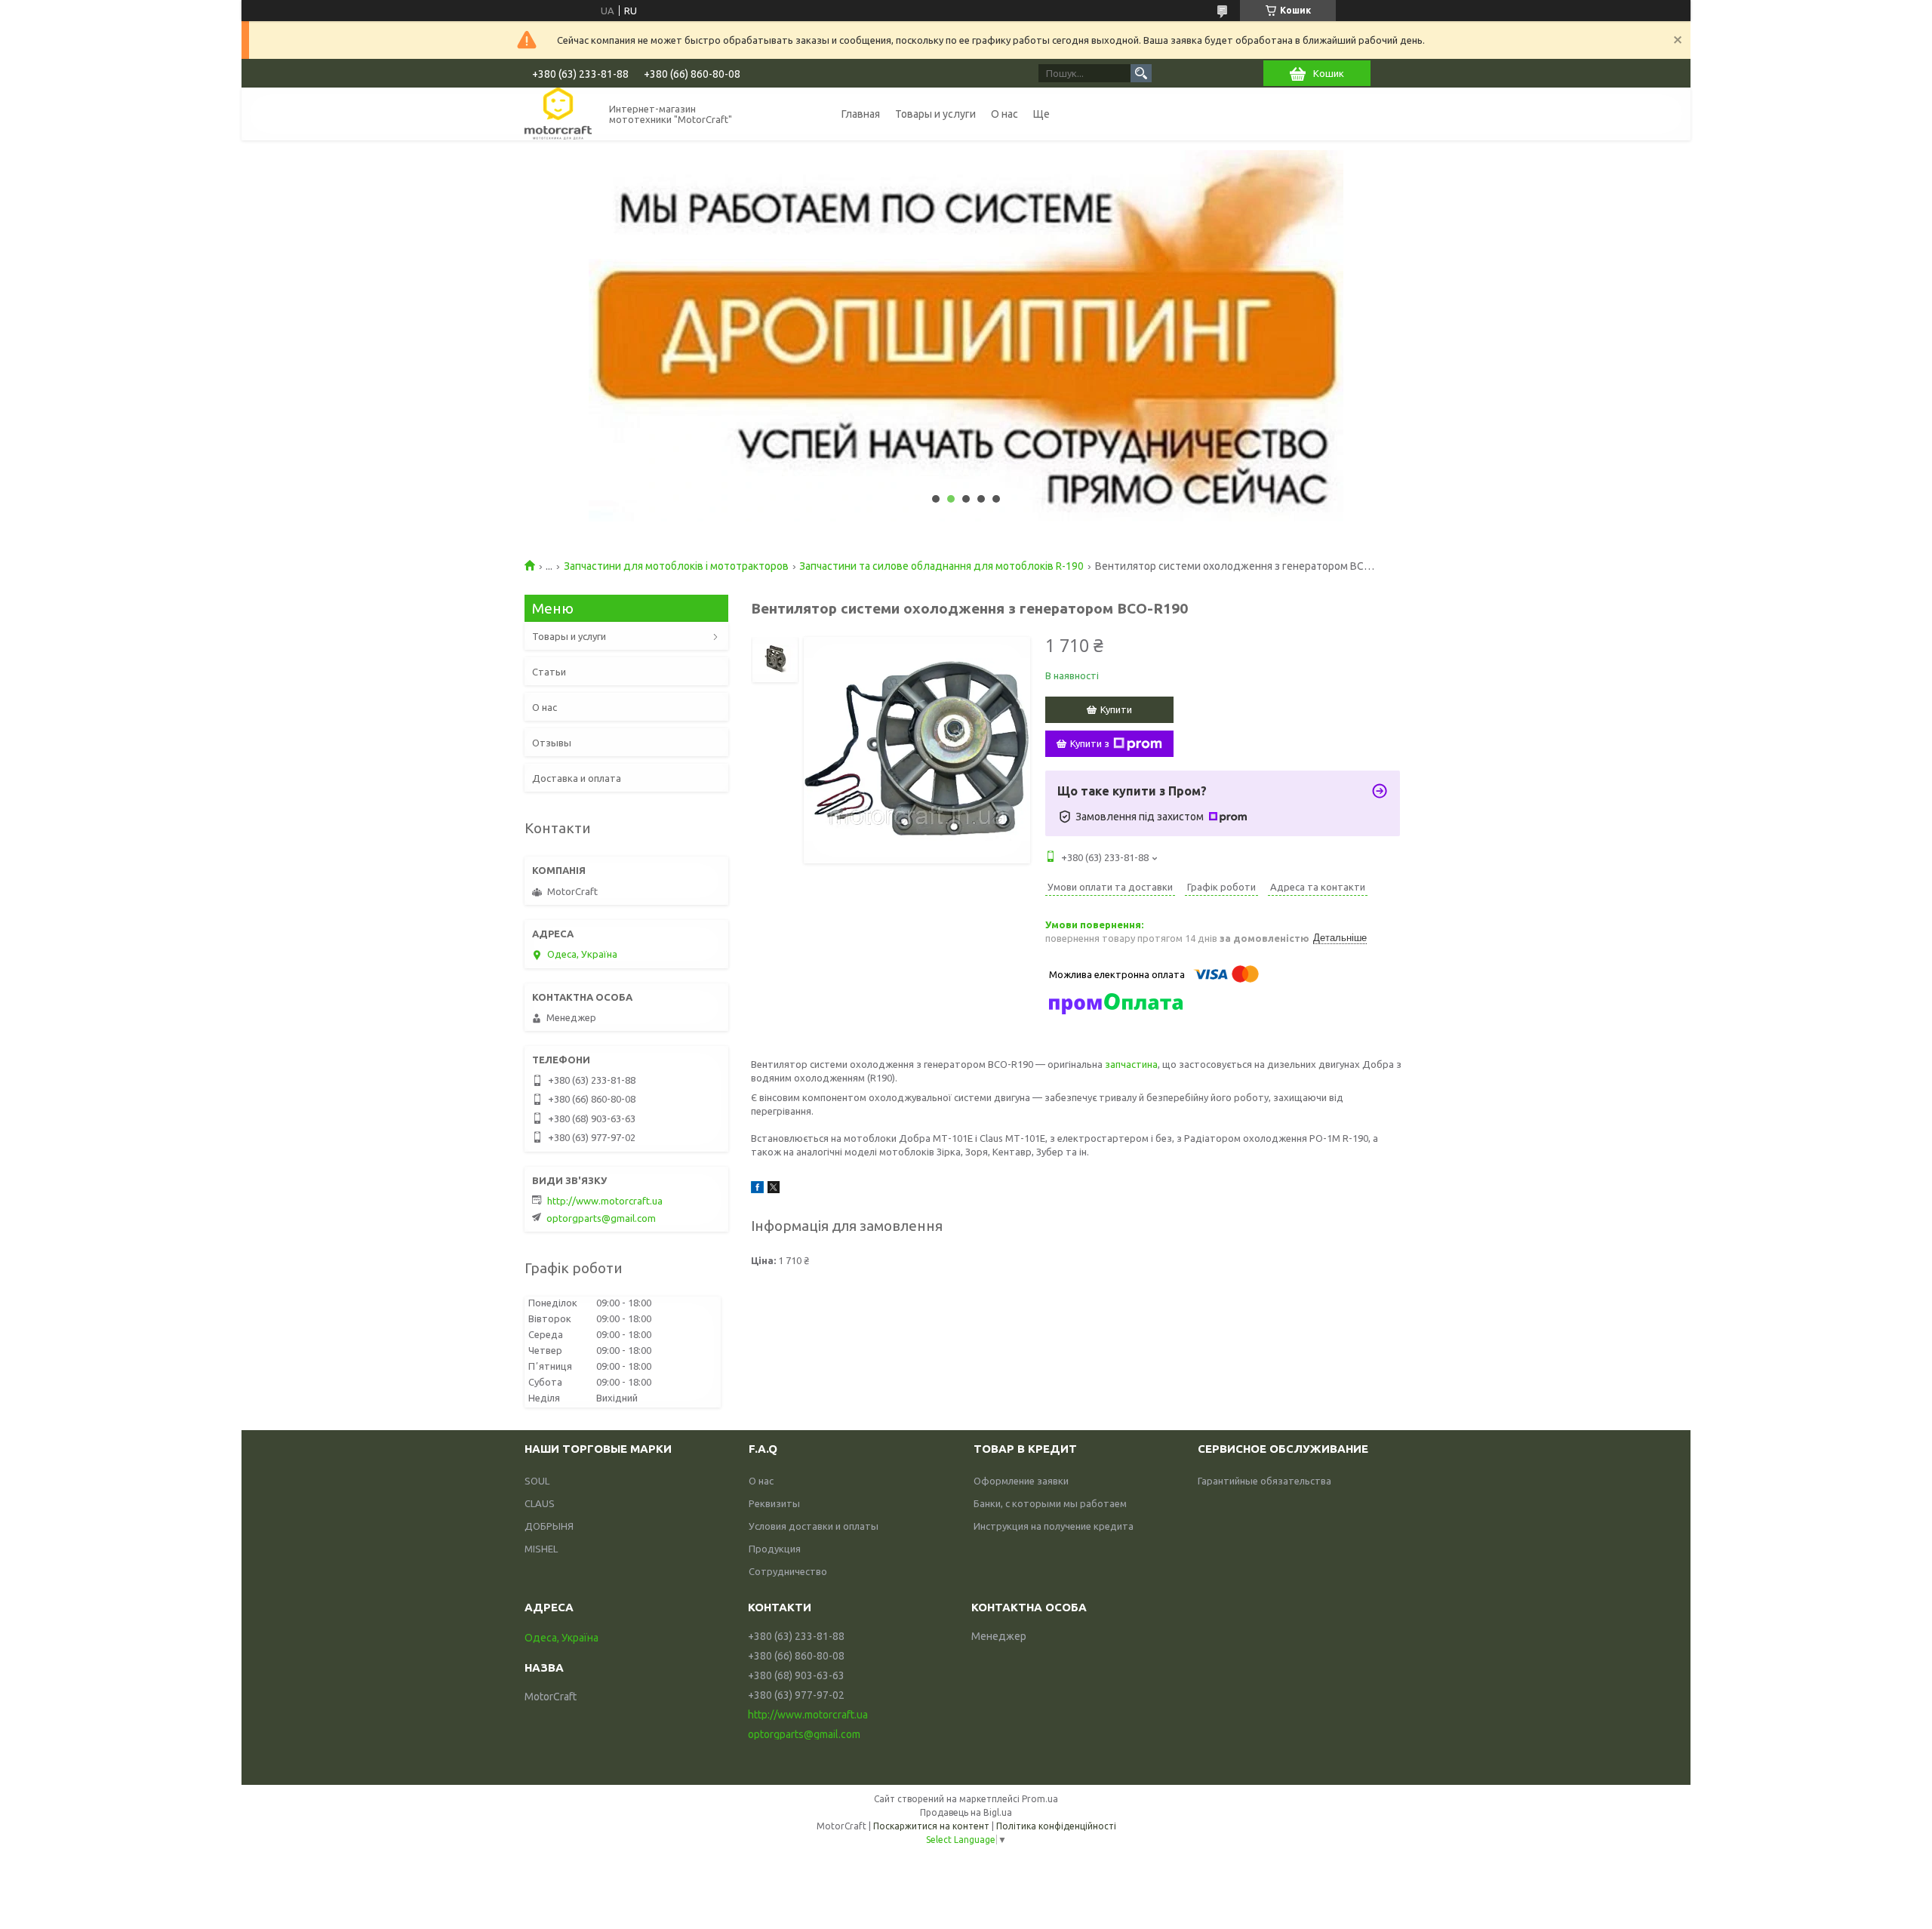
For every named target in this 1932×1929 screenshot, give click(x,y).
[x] (774, 1189)
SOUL (537, 1481)
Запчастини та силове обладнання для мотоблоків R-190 (941, 566)
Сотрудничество (788, 1571)
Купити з (1090, 743)
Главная (861, 114)
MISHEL (541, 1549)
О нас (1004, 114)
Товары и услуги (935, 114)
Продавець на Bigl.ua (966, 1812)
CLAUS (540, 1503)
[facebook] (757, 1189)
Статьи (549, 672)
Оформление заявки (1021, 1481)
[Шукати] (1141, 73)
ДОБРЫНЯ (549, 1526)
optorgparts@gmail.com (601, 1218)
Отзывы (552, 743)
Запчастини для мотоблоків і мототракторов (676, 566)
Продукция (775, 1549)
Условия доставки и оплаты (814, 1526)
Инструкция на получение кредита (1054, 1526)
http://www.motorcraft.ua (605, 1201)
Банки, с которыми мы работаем (1050, 1503)
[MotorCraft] (558, 114)
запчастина (1131, 1064)
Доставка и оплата (577, 778)
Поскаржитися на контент (931, 1826)
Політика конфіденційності (1056, 1826)
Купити (1116, 709)
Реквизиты (774, 1503)
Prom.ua (1040, 1799)
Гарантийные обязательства (1264, 1481)
